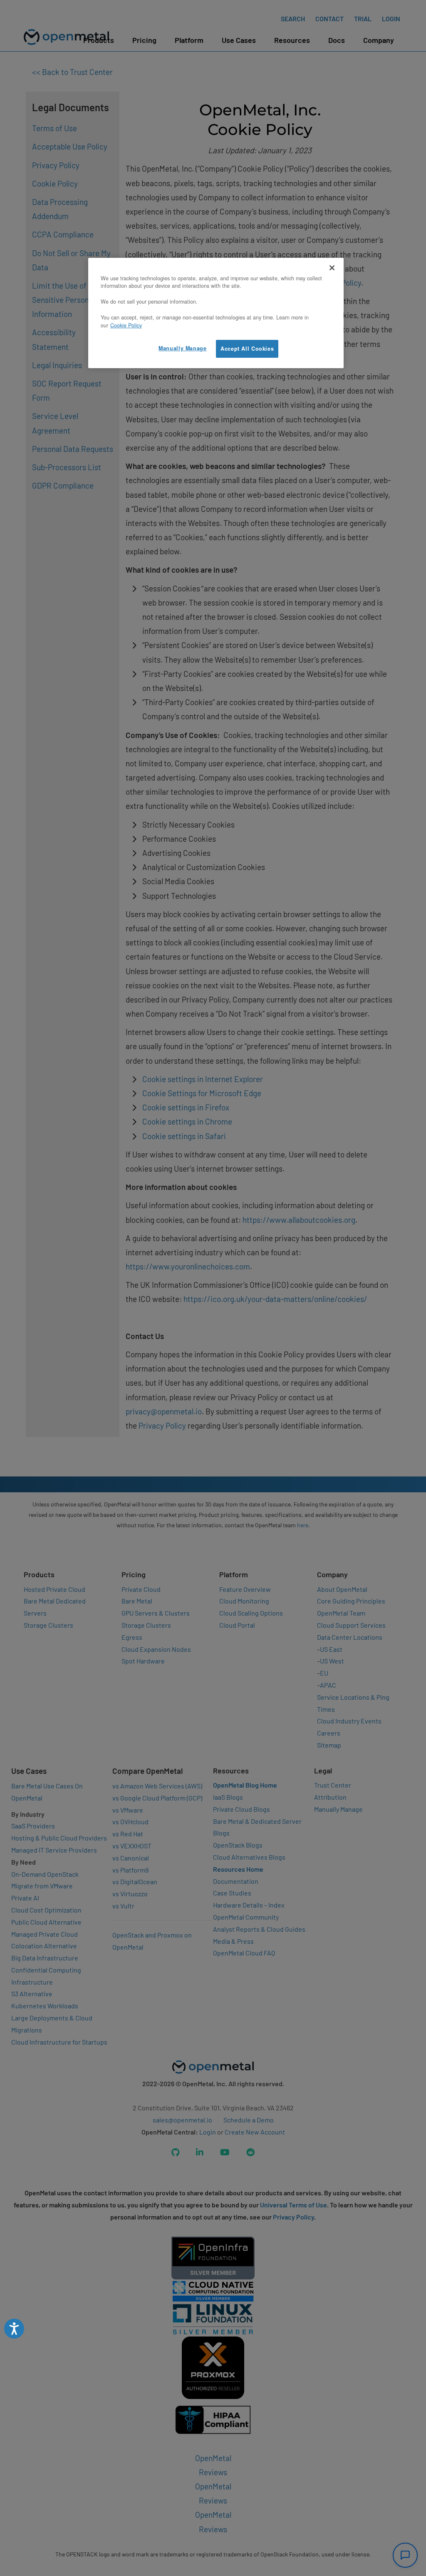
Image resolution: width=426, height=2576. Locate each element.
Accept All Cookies (247, 349)
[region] (216, 313)
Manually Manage (182, 348)
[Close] (332, 268)
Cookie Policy (126, 325)
